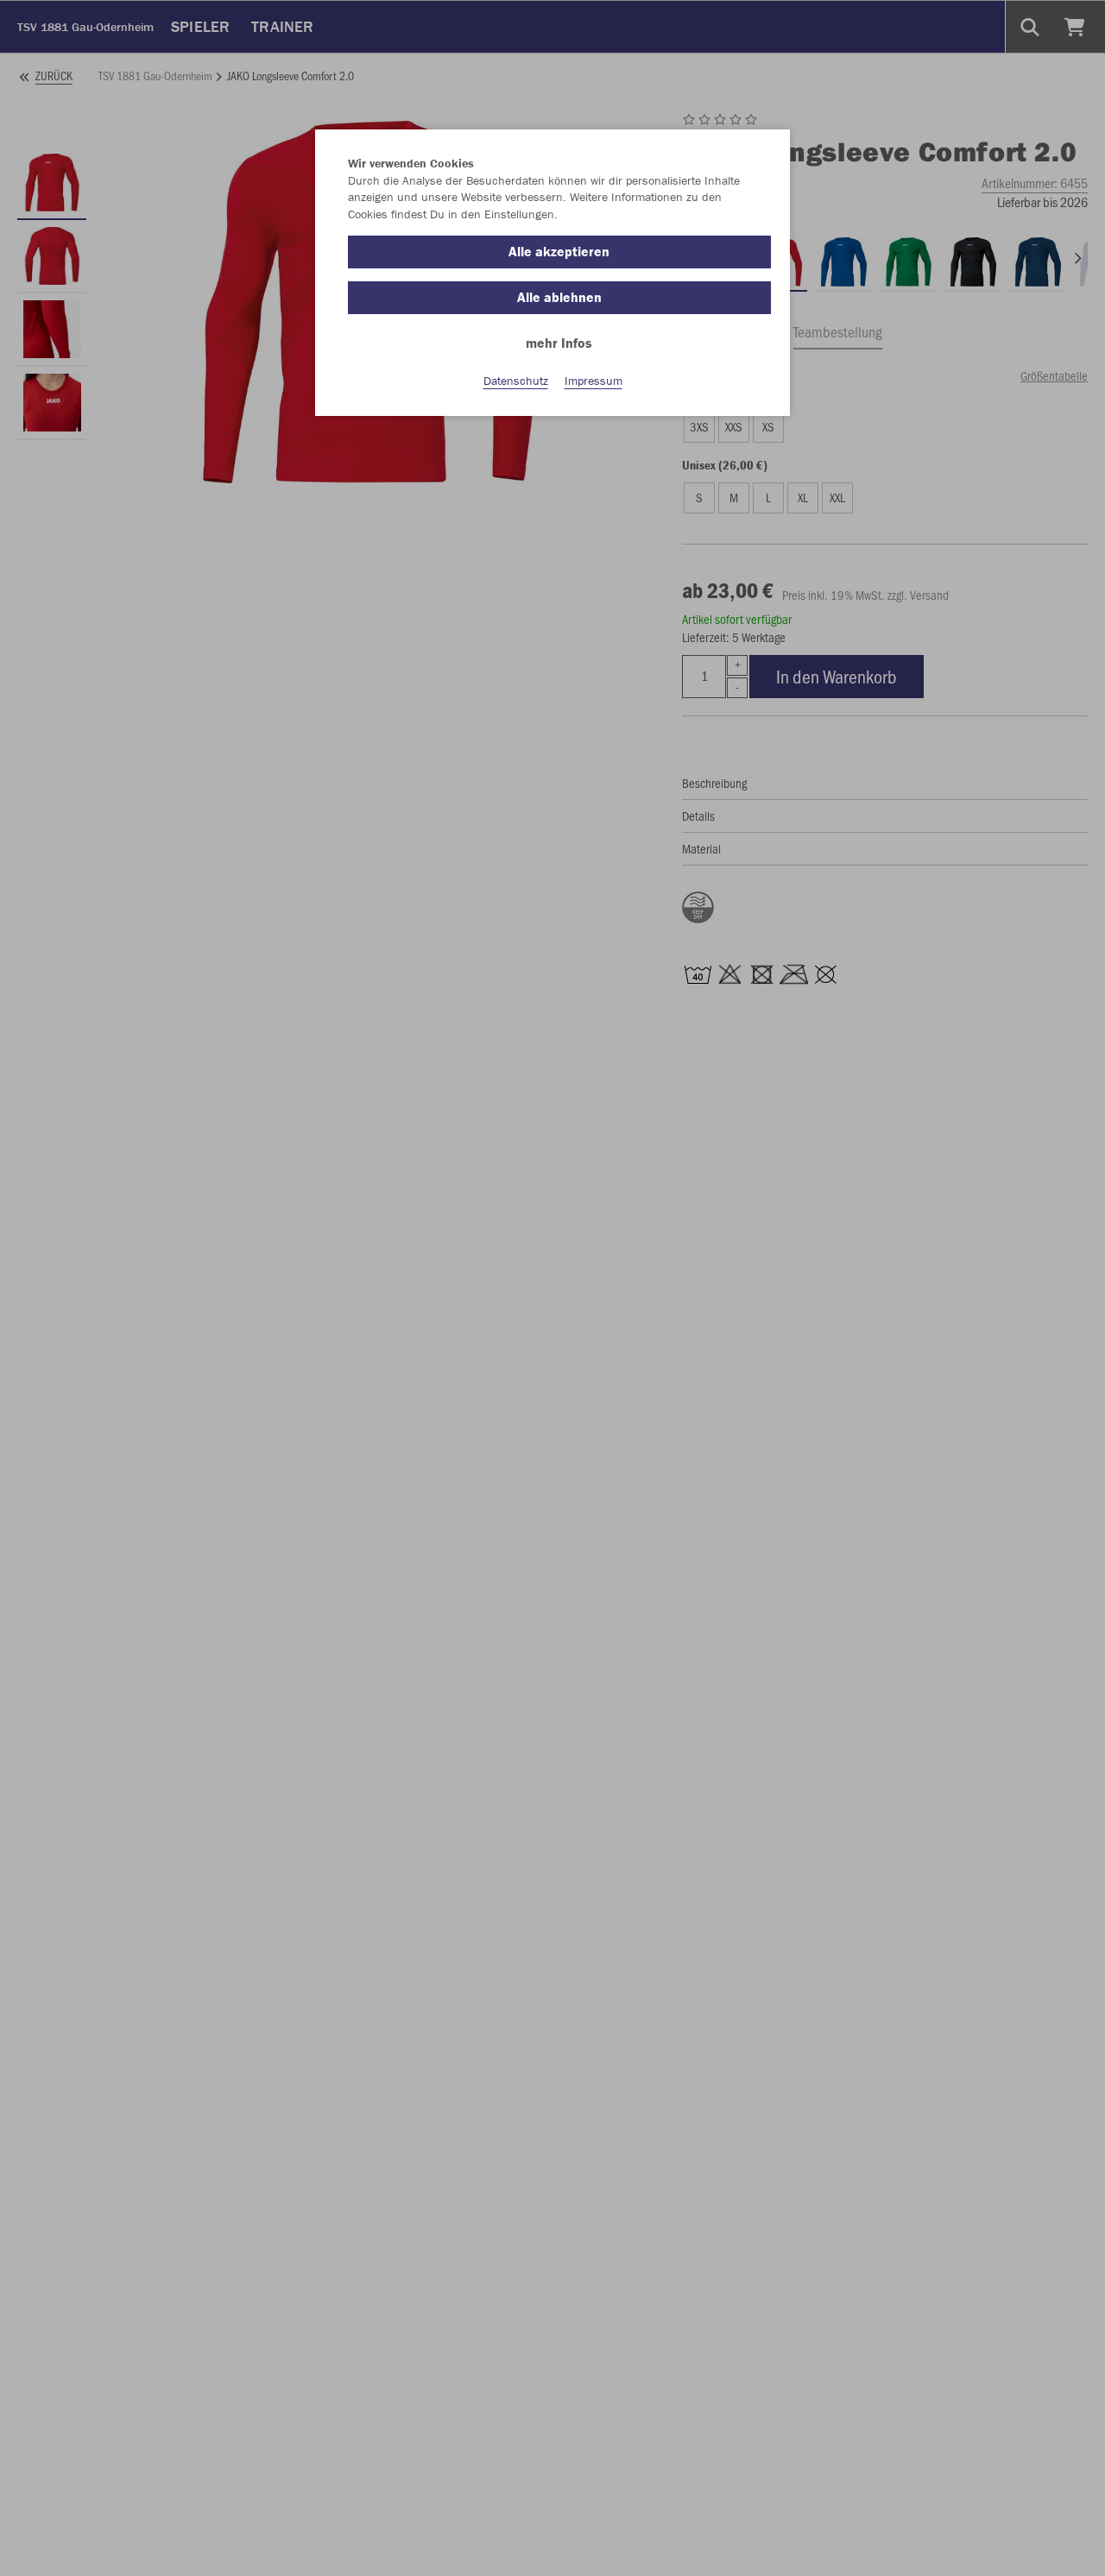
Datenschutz (516, 381)
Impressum (594, 381)
